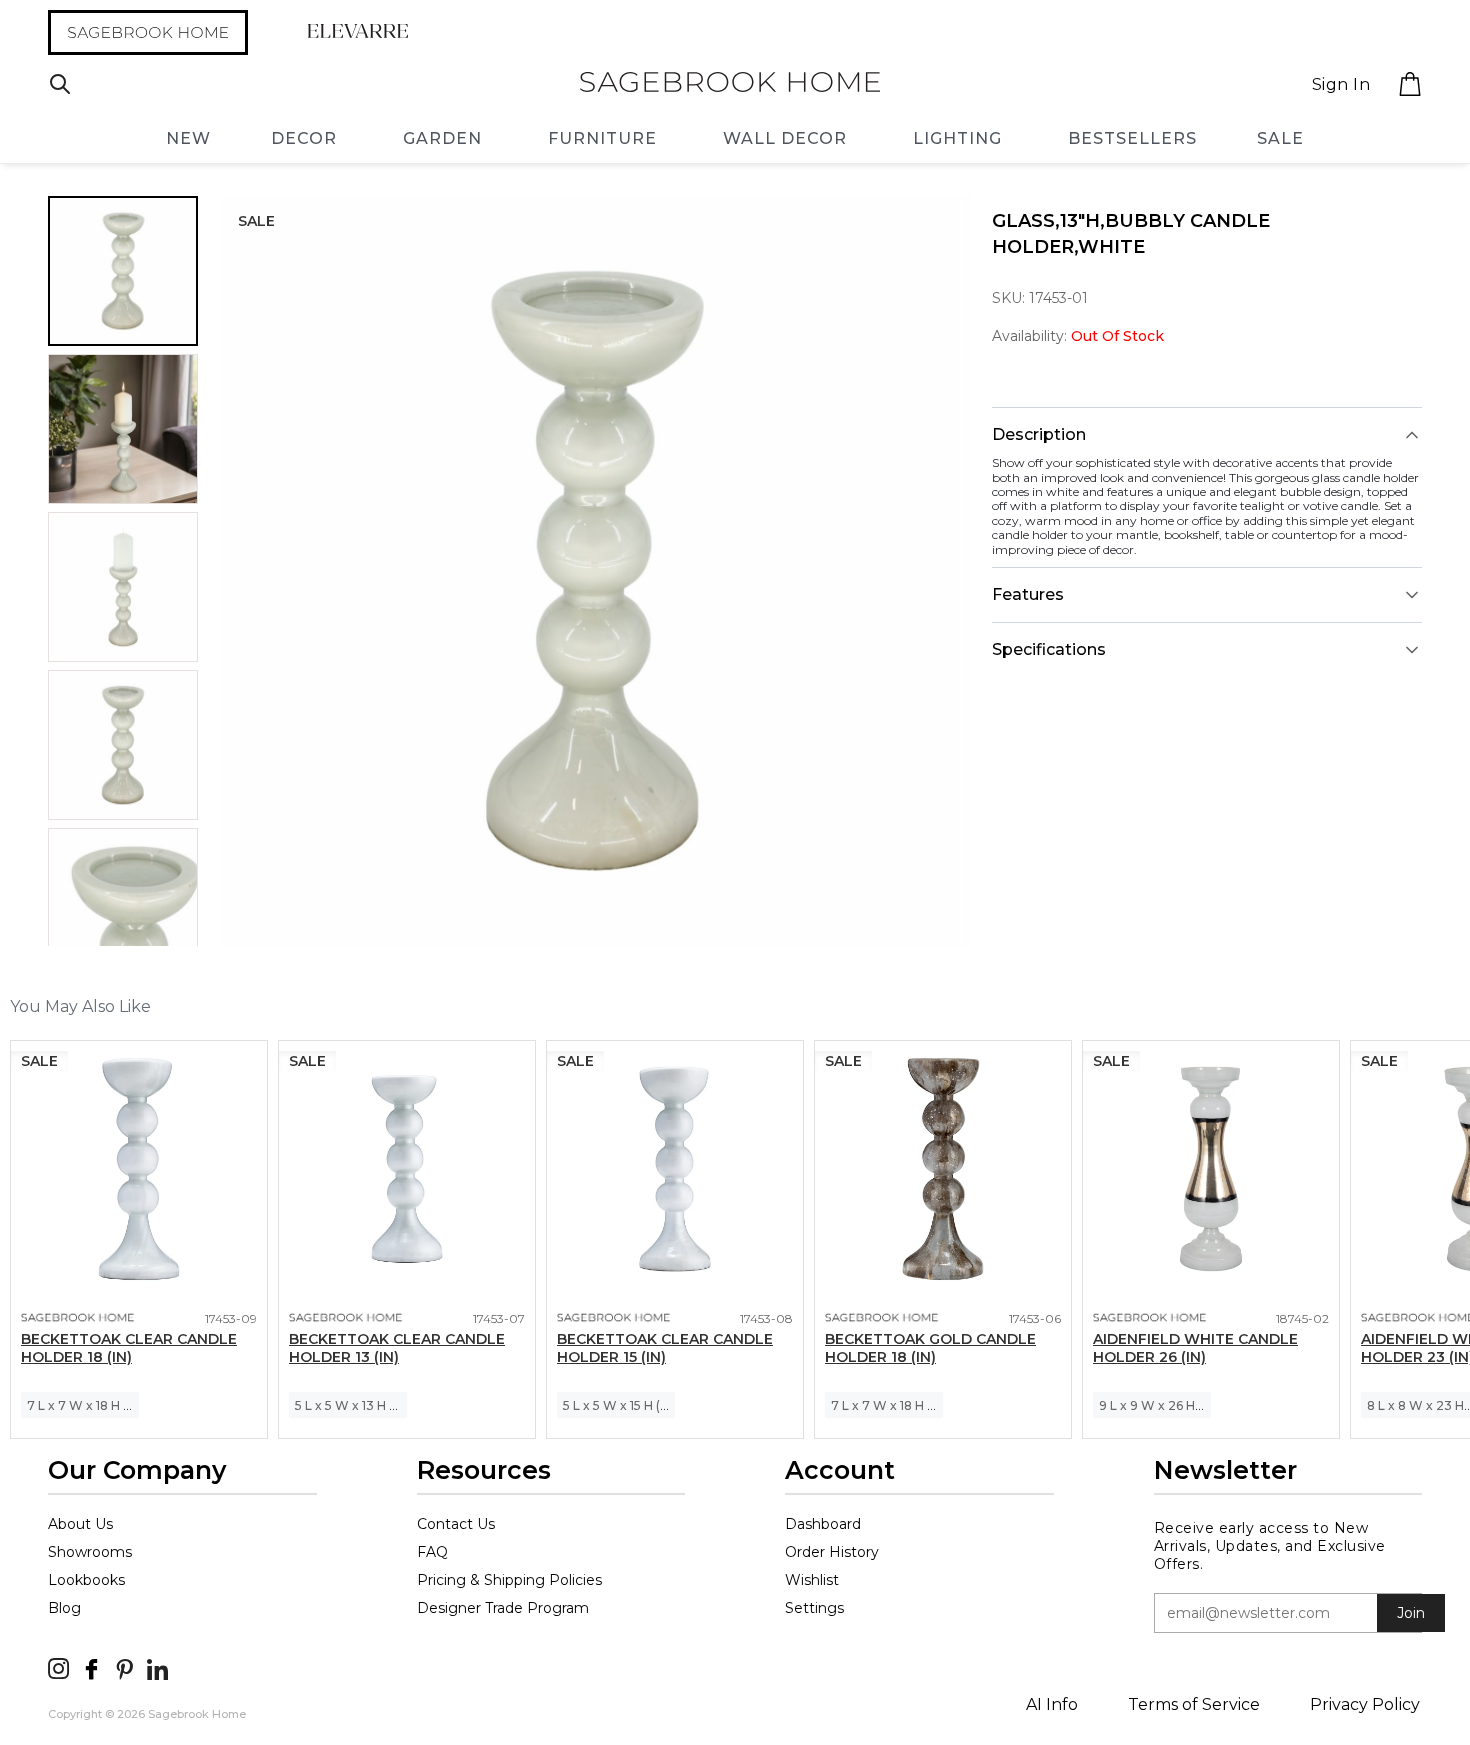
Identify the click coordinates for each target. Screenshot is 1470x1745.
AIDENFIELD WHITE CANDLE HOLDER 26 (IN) (1195, 1348)
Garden (442, 138)
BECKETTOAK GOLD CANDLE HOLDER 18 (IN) (930, 1348)
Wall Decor (785, 138)
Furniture (602, 138)
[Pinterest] (124, 1668)
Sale (1280, 138)
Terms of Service (1194, 1704)
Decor (304, 138)
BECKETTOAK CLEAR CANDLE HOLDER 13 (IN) (397, 1348)
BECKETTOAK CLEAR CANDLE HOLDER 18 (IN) (129, 1348)
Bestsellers (1132, 138)
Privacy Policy (1365, 1704)
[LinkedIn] (157, 1668)
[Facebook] (91, 1668)
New (188, 138)
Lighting (957, 138)
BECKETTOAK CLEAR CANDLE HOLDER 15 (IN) (665, 1348)
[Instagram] (58, 1668)
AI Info (1052, 1704)
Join (1411, 1613)
